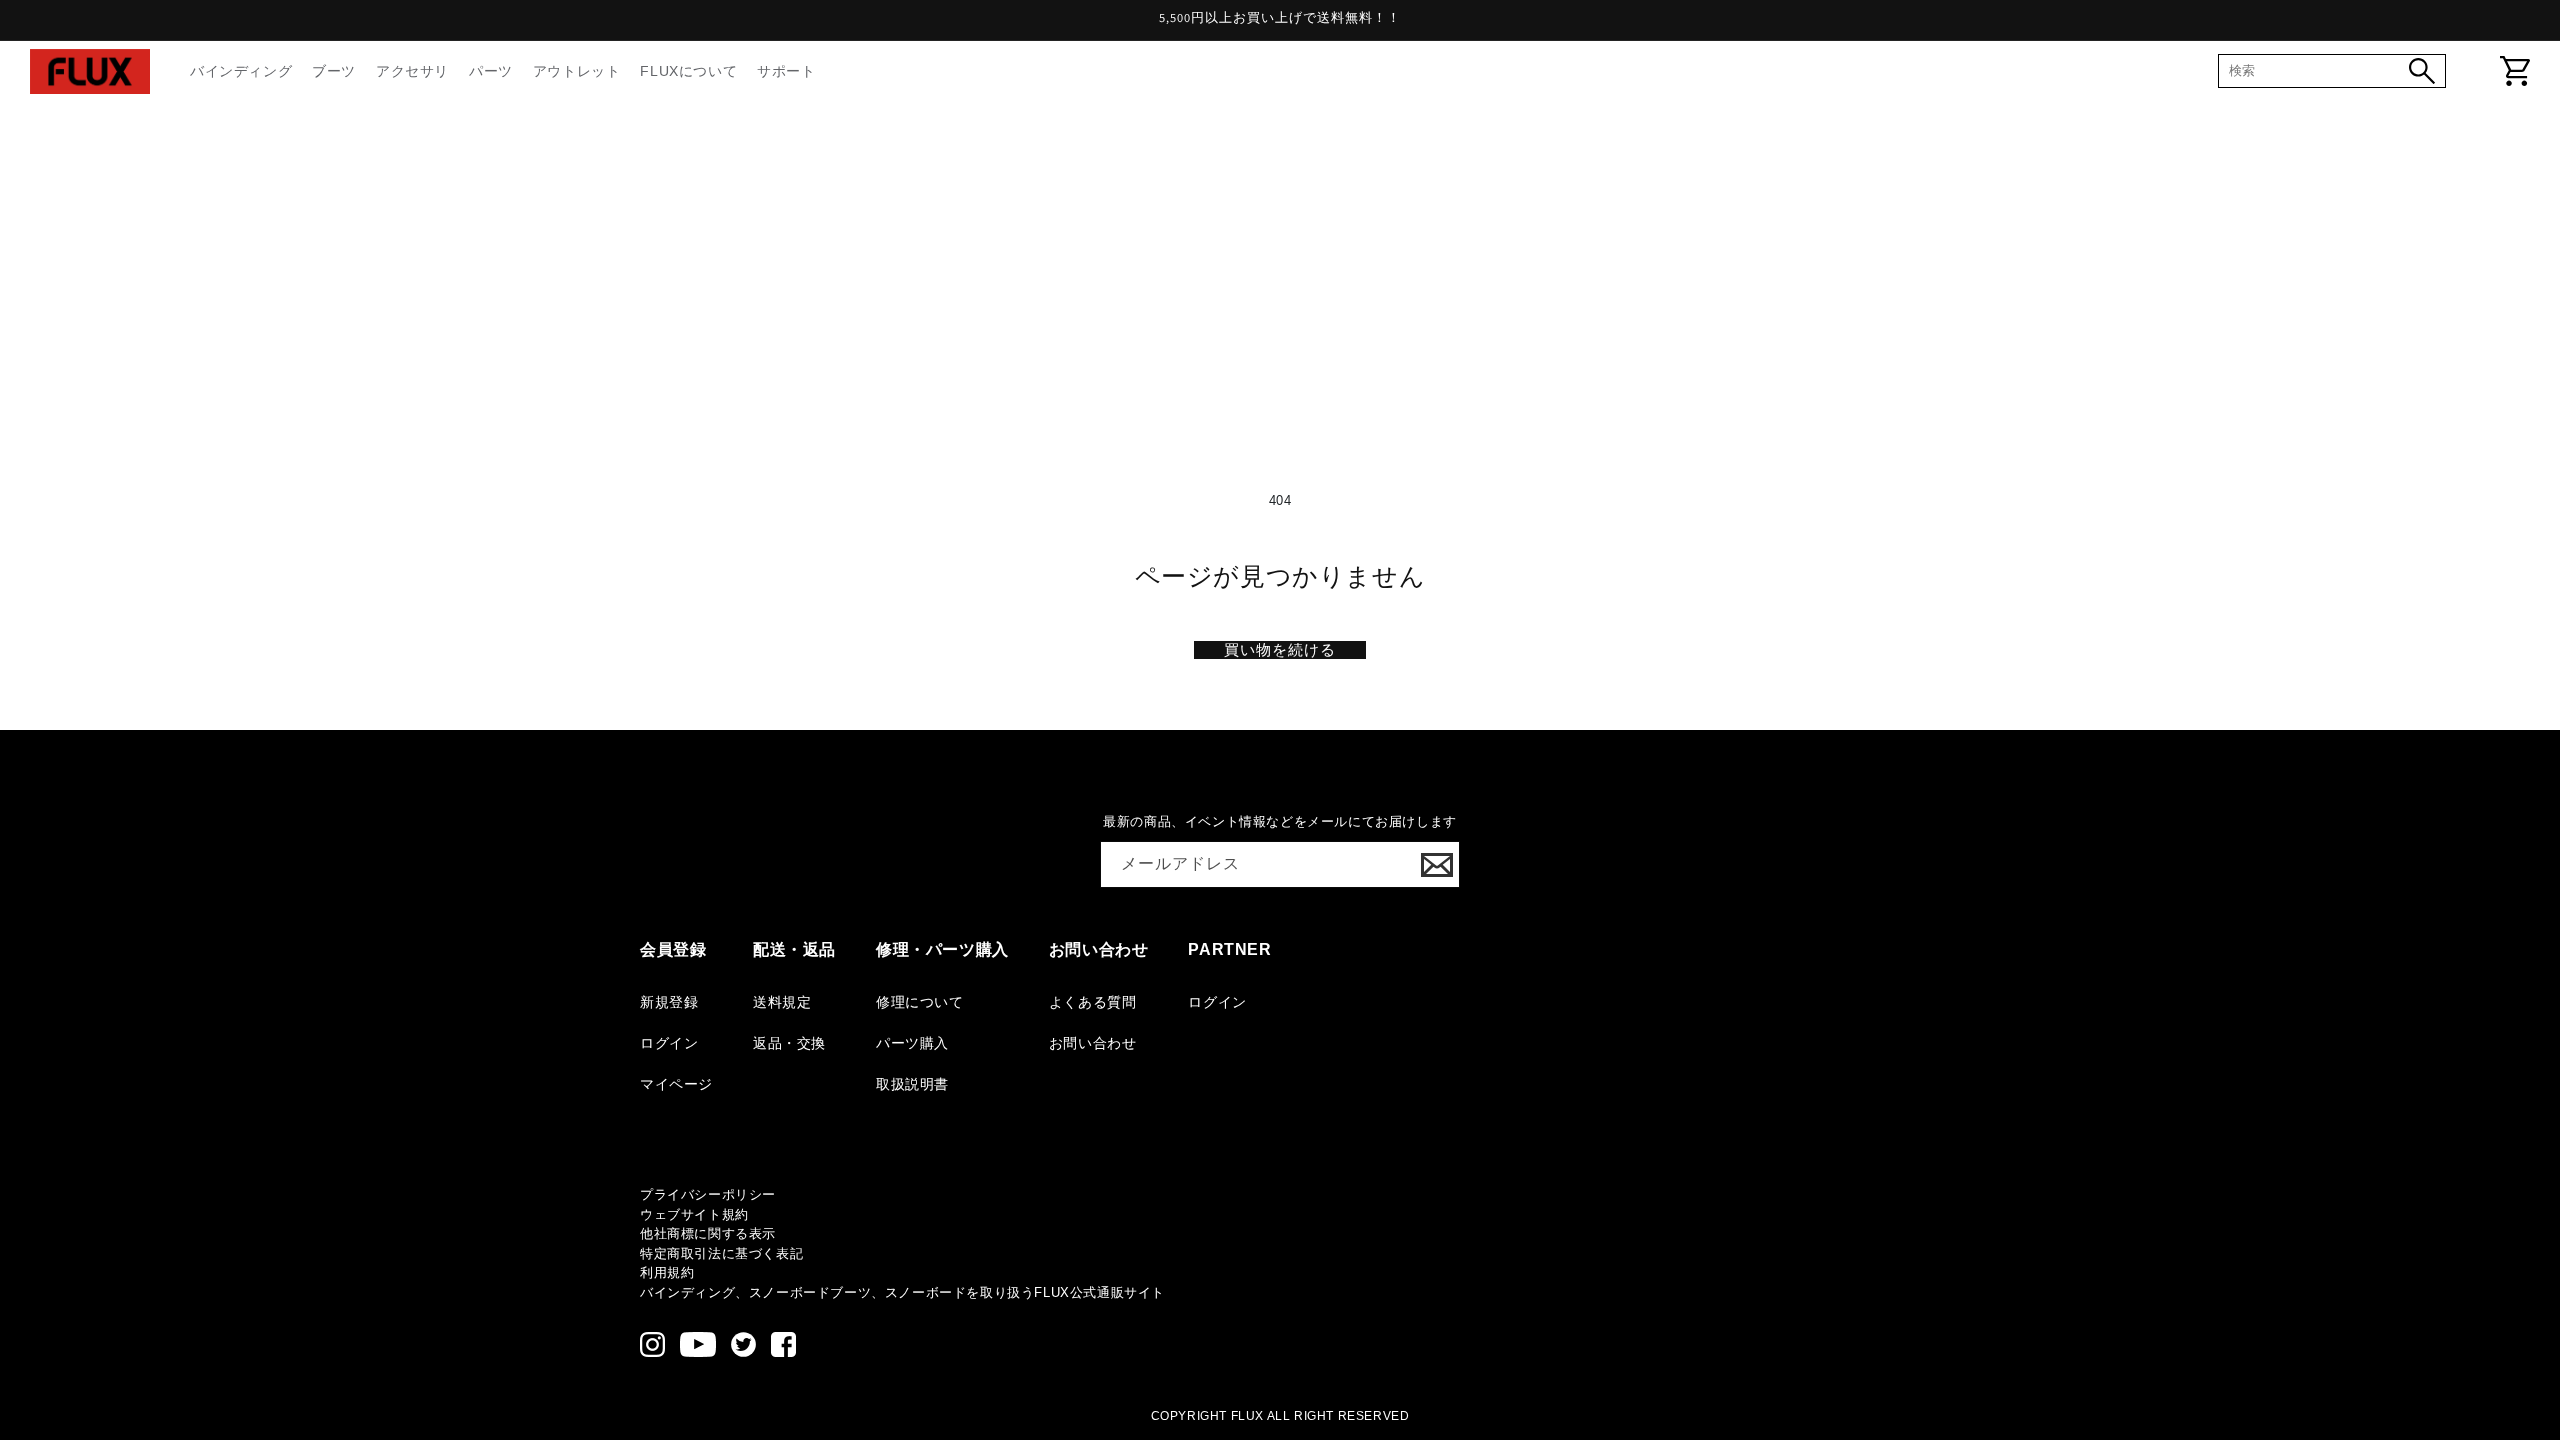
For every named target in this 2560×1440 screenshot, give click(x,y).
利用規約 (667, 1272)
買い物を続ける (1280, 649)
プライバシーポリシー (708, 1194)
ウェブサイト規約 (694, 1214)
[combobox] (2319, 71)
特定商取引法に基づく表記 (721, 1253)
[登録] (1437, 864)
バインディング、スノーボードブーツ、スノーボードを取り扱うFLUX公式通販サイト (902, 1292)
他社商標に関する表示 (708, 1233)
